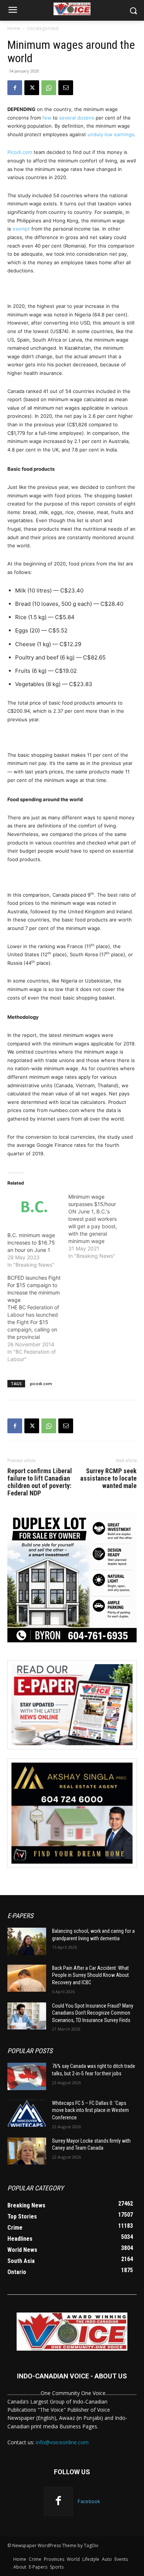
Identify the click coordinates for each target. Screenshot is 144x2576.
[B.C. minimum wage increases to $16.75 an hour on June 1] (34, 1208)
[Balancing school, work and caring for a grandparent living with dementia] (27, 1941)
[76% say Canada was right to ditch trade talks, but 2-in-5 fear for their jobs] (27, 2076)
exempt (21, 229)
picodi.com (41, 1383)
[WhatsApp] (49, 88)
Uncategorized (43, 28)
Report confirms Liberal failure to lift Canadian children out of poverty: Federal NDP (40, 1482)
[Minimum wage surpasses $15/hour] (99, 1226)
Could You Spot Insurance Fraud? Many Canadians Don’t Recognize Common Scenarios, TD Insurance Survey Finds (93, 2013)
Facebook (89, 2501)
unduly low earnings (111, 134)
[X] (32, 88)
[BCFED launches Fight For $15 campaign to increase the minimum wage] (38, 1319)
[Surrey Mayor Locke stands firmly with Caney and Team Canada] (27, 2151)
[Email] (66, 88)
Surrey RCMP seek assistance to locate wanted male (108, 1478)
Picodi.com (20, 152)
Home (14, 28)
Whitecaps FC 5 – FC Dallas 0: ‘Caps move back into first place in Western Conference (90, 2110)
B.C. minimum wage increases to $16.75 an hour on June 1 (31, 1242)
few (47, 118)
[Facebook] (15, 88)
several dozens (77, 118)
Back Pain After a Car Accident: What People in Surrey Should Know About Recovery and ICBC (90, 1975)
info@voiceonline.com (62, 2442)
